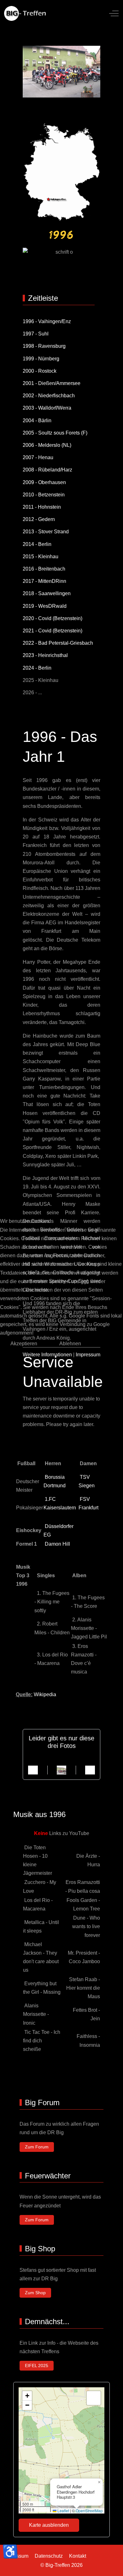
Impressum (88, 1355)
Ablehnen (70, 1344)
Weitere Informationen (47, 1355)
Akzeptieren (24, 1344)
